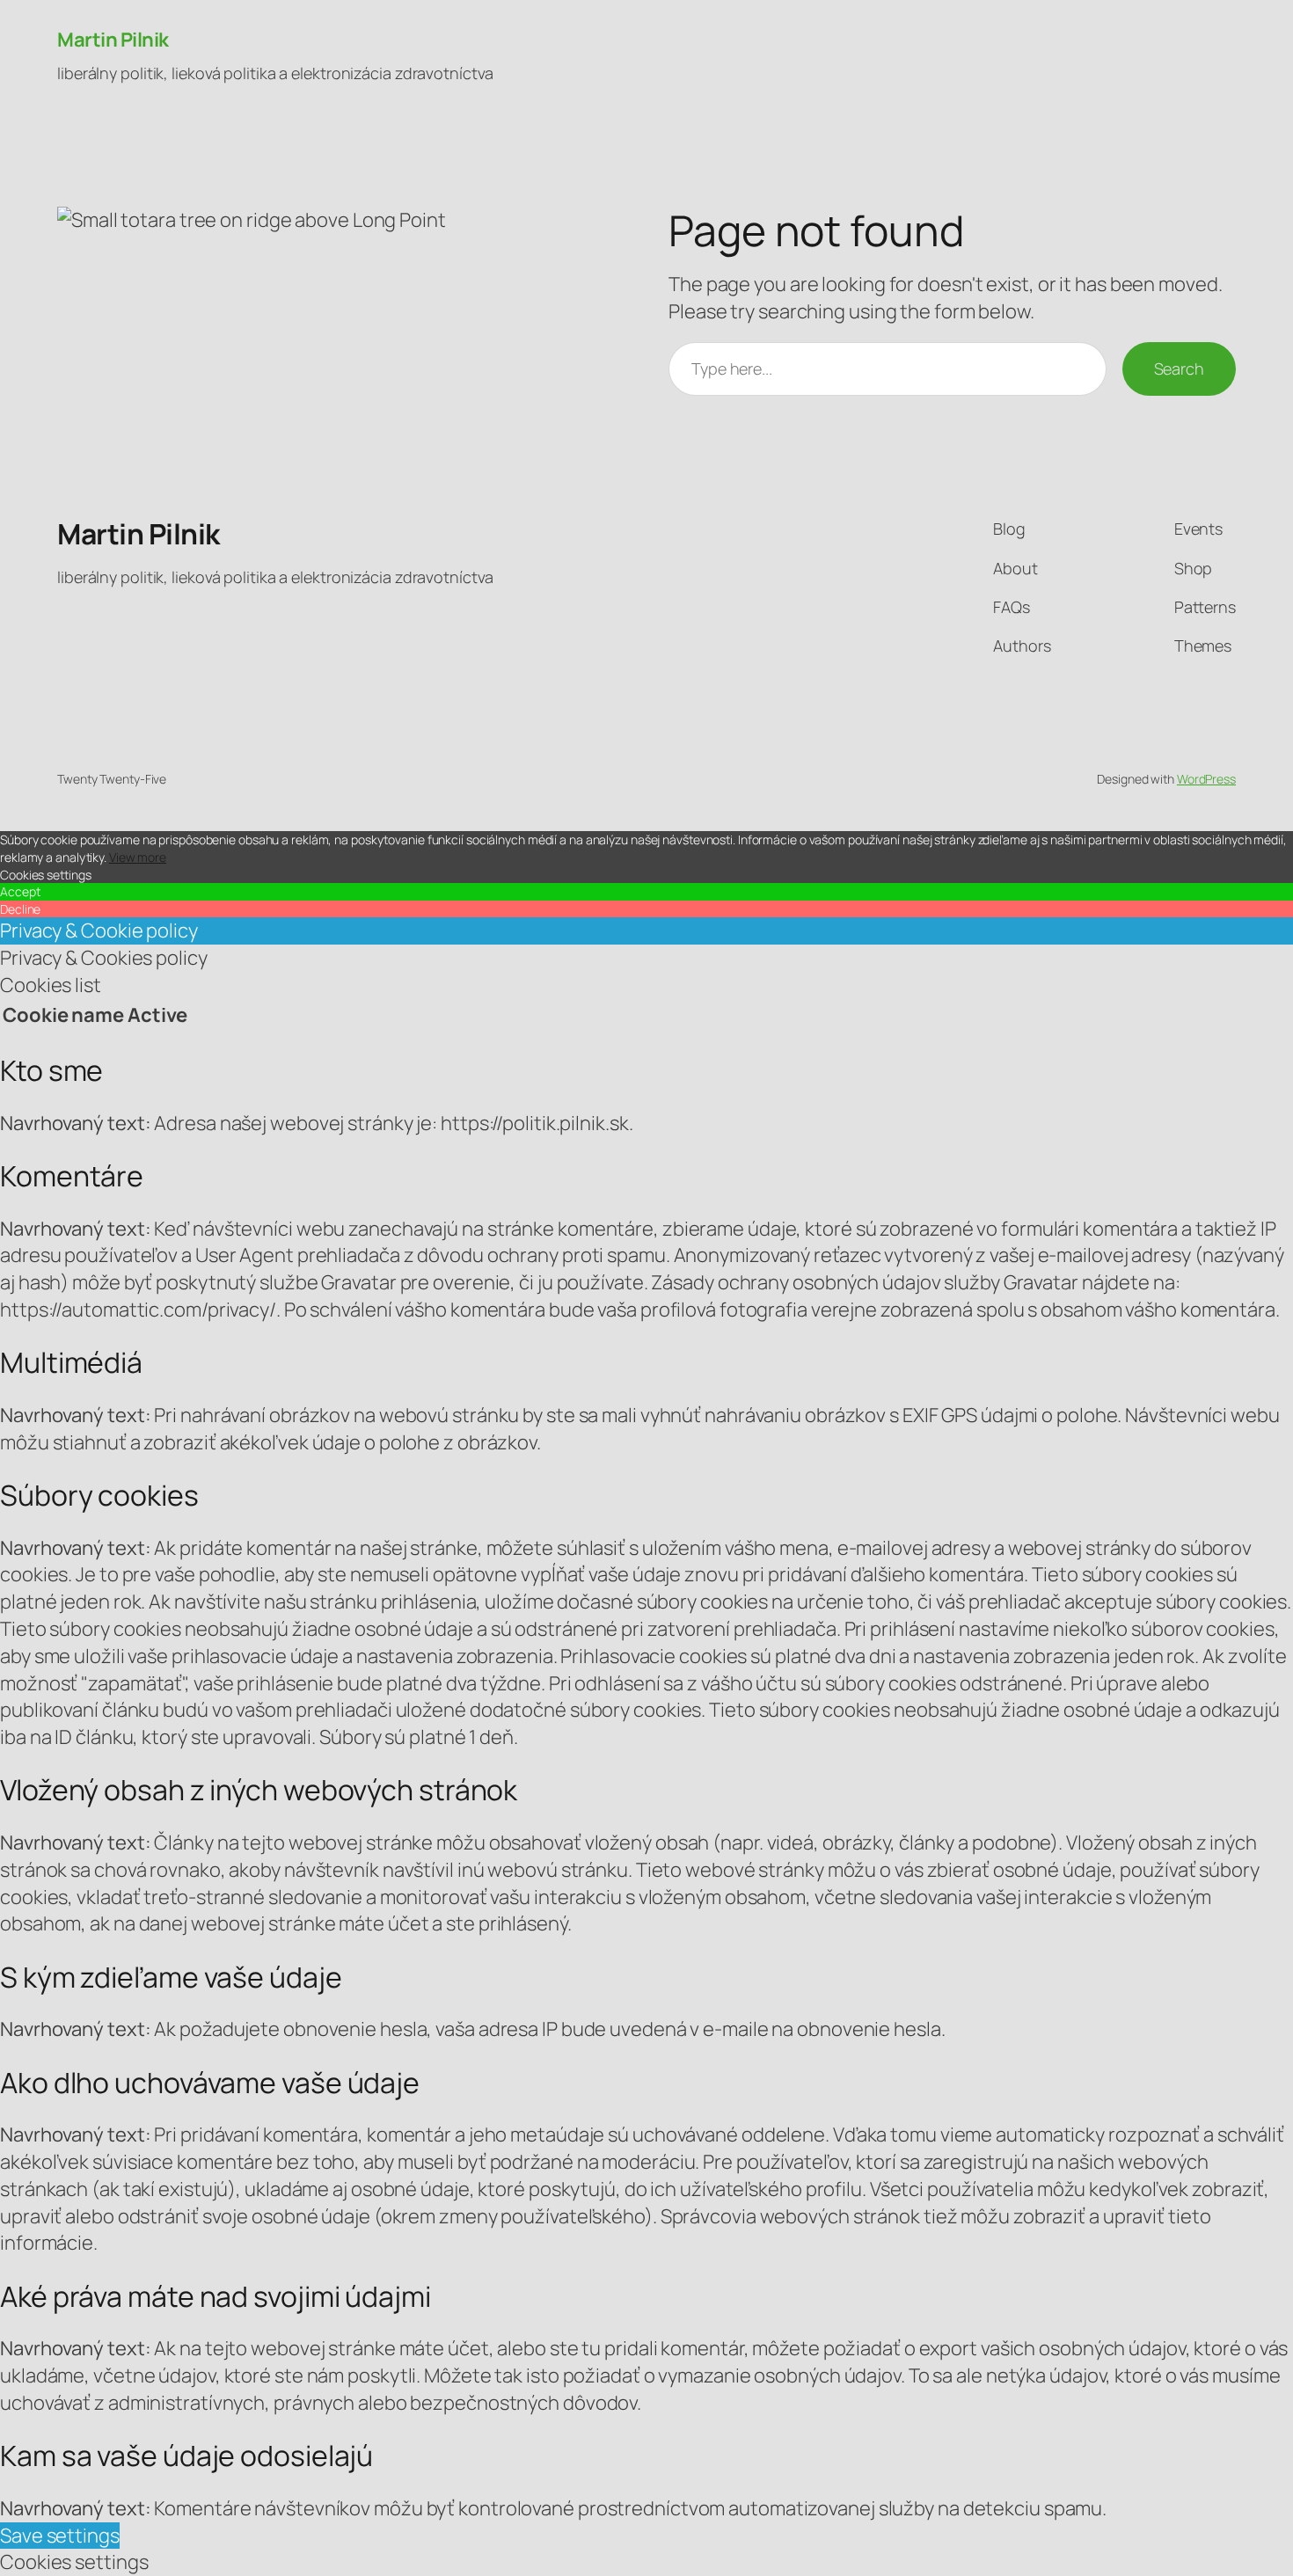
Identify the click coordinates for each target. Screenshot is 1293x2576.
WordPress (1206, 779)
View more (138, 857)
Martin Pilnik (113, 40)
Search (1179, 369)
